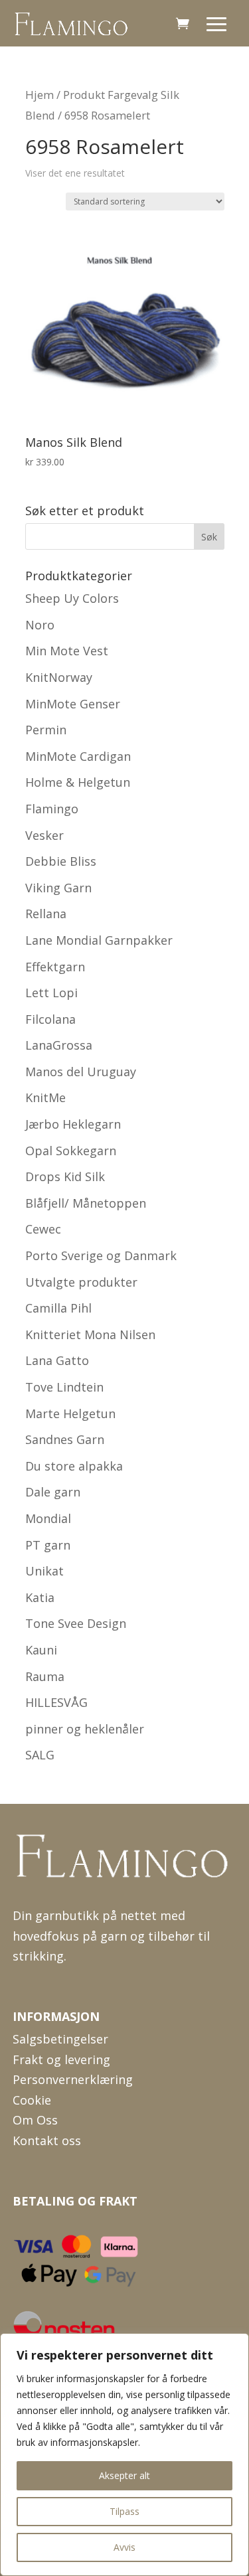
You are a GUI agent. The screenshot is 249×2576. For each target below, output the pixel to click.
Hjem (40, 95)
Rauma (45, 1676)
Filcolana (50, 1019)
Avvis (124, 2547)
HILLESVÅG (56, 1702)
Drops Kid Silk (65, 1176)
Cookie (32, 2100)
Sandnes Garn (65, 1439)
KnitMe (45, 1097)
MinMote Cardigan (78, 756)
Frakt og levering (61, 2059)
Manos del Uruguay (81, 1072)
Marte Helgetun (70, 1413)
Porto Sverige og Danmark (101, 1255)
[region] (124, 2455)
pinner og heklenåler (85, 1729)
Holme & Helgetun (78, 782)
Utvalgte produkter (81, 1282)
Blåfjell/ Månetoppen (86, 1203)
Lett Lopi (51, 993)
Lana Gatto (57, 1360)
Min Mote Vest (67, 651)
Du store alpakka (74, 1466)
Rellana (46, 914)
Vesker (44, 835)
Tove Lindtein (64, 1387)
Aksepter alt (124, 2475)
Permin (46, 730)
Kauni (41, 1650)
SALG (40, 1755)
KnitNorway (59, 677)
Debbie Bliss (61, 861)
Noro (40, 625)
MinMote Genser (73, 704)
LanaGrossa (59, 1045)
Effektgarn (55, 967)
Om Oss (35, 2120)
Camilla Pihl (58, 1308)
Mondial (48, 1518)
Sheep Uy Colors (72, 598)
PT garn (48, 1545)
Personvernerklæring (73, 2079)
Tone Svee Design (76, 1623)
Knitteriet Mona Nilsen (90, 1334)
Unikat (44, 1571)
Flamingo (52, 809)
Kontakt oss (47, 2140)
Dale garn (53, 1492)
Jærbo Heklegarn (73, 1124)
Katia (40, 1597)
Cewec (43, 1229)
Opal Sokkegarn (71, 1151)
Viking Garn (58, 888)
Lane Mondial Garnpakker (99, 940)
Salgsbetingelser (60, 2039)
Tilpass (124, 2511)
